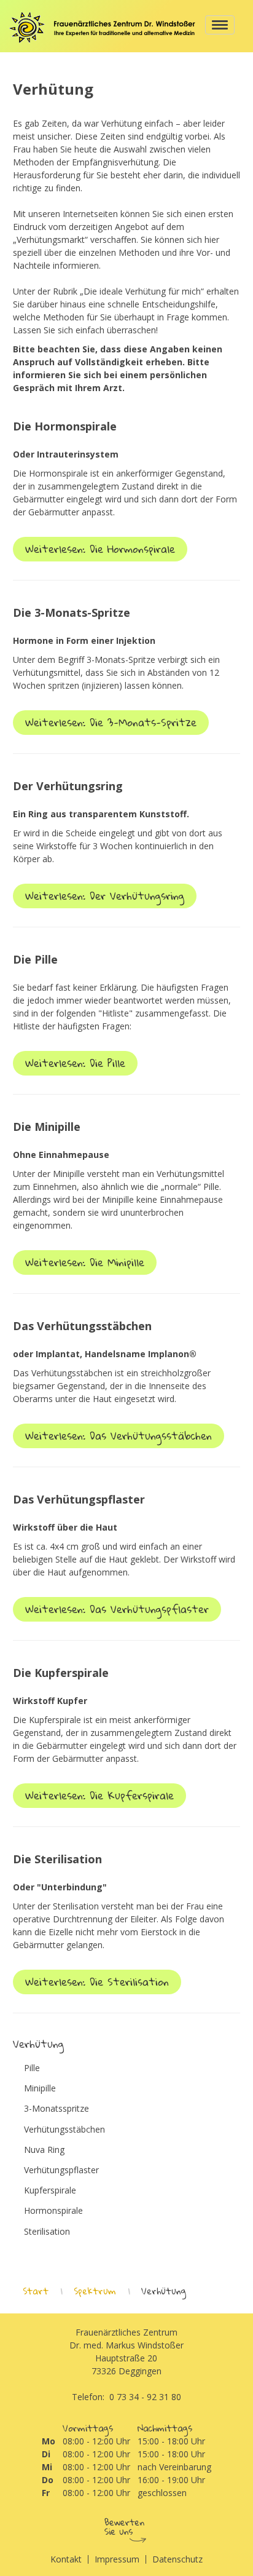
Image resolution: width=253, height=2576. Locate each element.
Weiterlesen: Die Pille (75, 1063)
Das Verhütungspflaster (79, 1499)
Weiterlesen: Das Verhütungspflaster (117, 1609)
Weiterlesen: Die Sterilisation (97, 1982)
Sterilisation (47, 2232)
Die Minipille (47, 1127)
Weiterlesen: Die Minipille (85, 1262)
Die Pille (35, 959)
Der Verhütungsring (68, 786)
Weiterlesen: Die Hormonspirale (100, 549)
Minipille (40, 2088)
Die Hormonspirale (65, 426)
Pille (32, 2068)
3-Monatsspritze (56, 2109)
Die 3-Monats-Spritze (72, 612)
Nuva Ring (44, 2150)
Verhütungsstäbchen (64, 2130)
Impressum (117, 2559)
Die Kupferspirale (61, 1673)
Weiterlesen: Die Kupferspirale (99, 1795)
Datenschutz (177, 2559)
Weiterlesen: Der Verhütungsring (105, 896)
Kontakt (66, 2559)
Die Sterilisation (57, 1859)
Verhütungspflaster (61, 2170)
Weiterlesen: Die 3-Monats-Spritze (111, 722)
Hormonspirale (53, 2211)
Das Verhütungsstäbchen (82, 1326)
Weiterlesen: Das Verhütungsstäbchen (119, 1436)
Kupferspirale (50, 2190)
